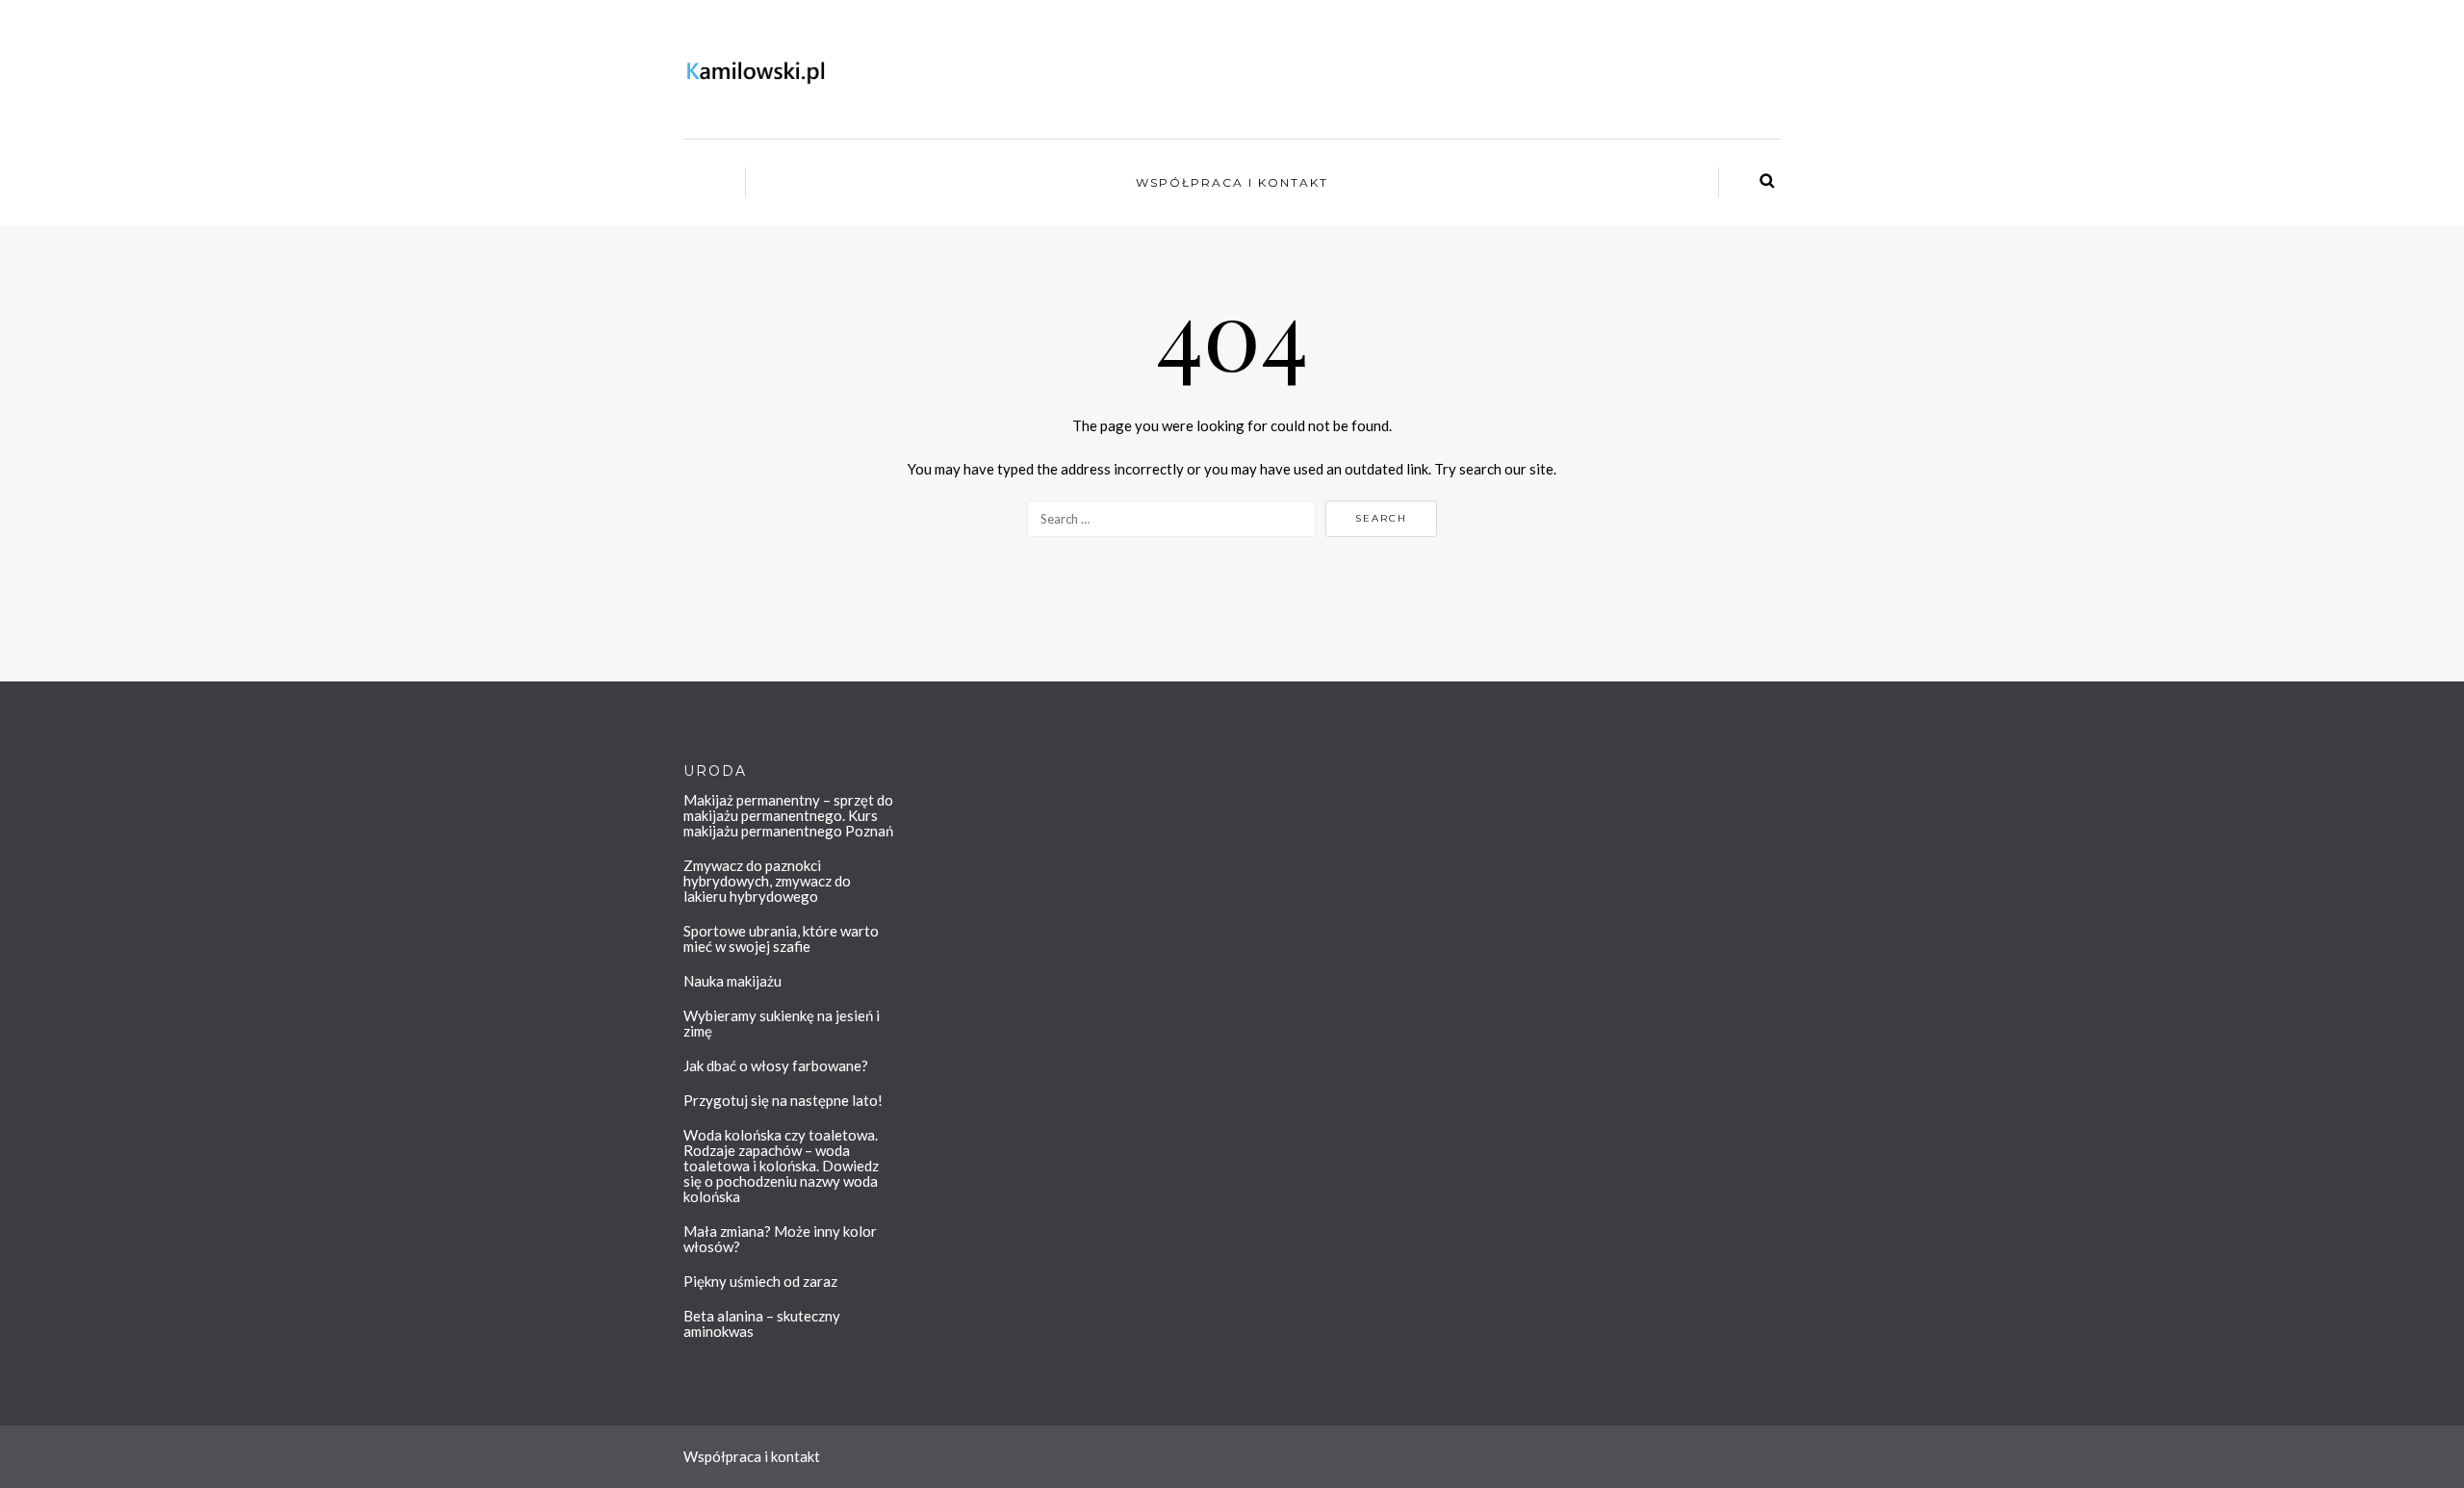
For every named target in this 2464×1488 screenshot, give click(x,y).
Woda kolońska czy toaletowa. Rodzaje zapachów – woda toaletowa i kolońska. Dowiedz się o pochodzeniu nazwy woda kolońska (781, 1166)
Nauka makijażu (732, 981)
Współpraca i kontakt (1232, 182)
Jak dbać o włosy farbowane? (776, 1065)
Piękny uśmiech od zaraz (760, 1281)
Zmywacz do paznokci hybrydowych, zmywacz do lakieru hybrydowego (767, 881)
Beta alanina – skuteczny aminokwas (762, 1323)
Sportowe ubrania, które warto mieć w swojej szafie (781, 938)
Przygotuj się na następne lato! (783, 1100)
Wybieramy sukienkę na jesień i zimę (782, 1023)
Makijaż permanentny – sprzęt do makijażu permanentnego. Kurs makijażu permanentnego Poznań (788, 815)
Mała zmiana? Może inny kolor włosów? (780, 1239)
